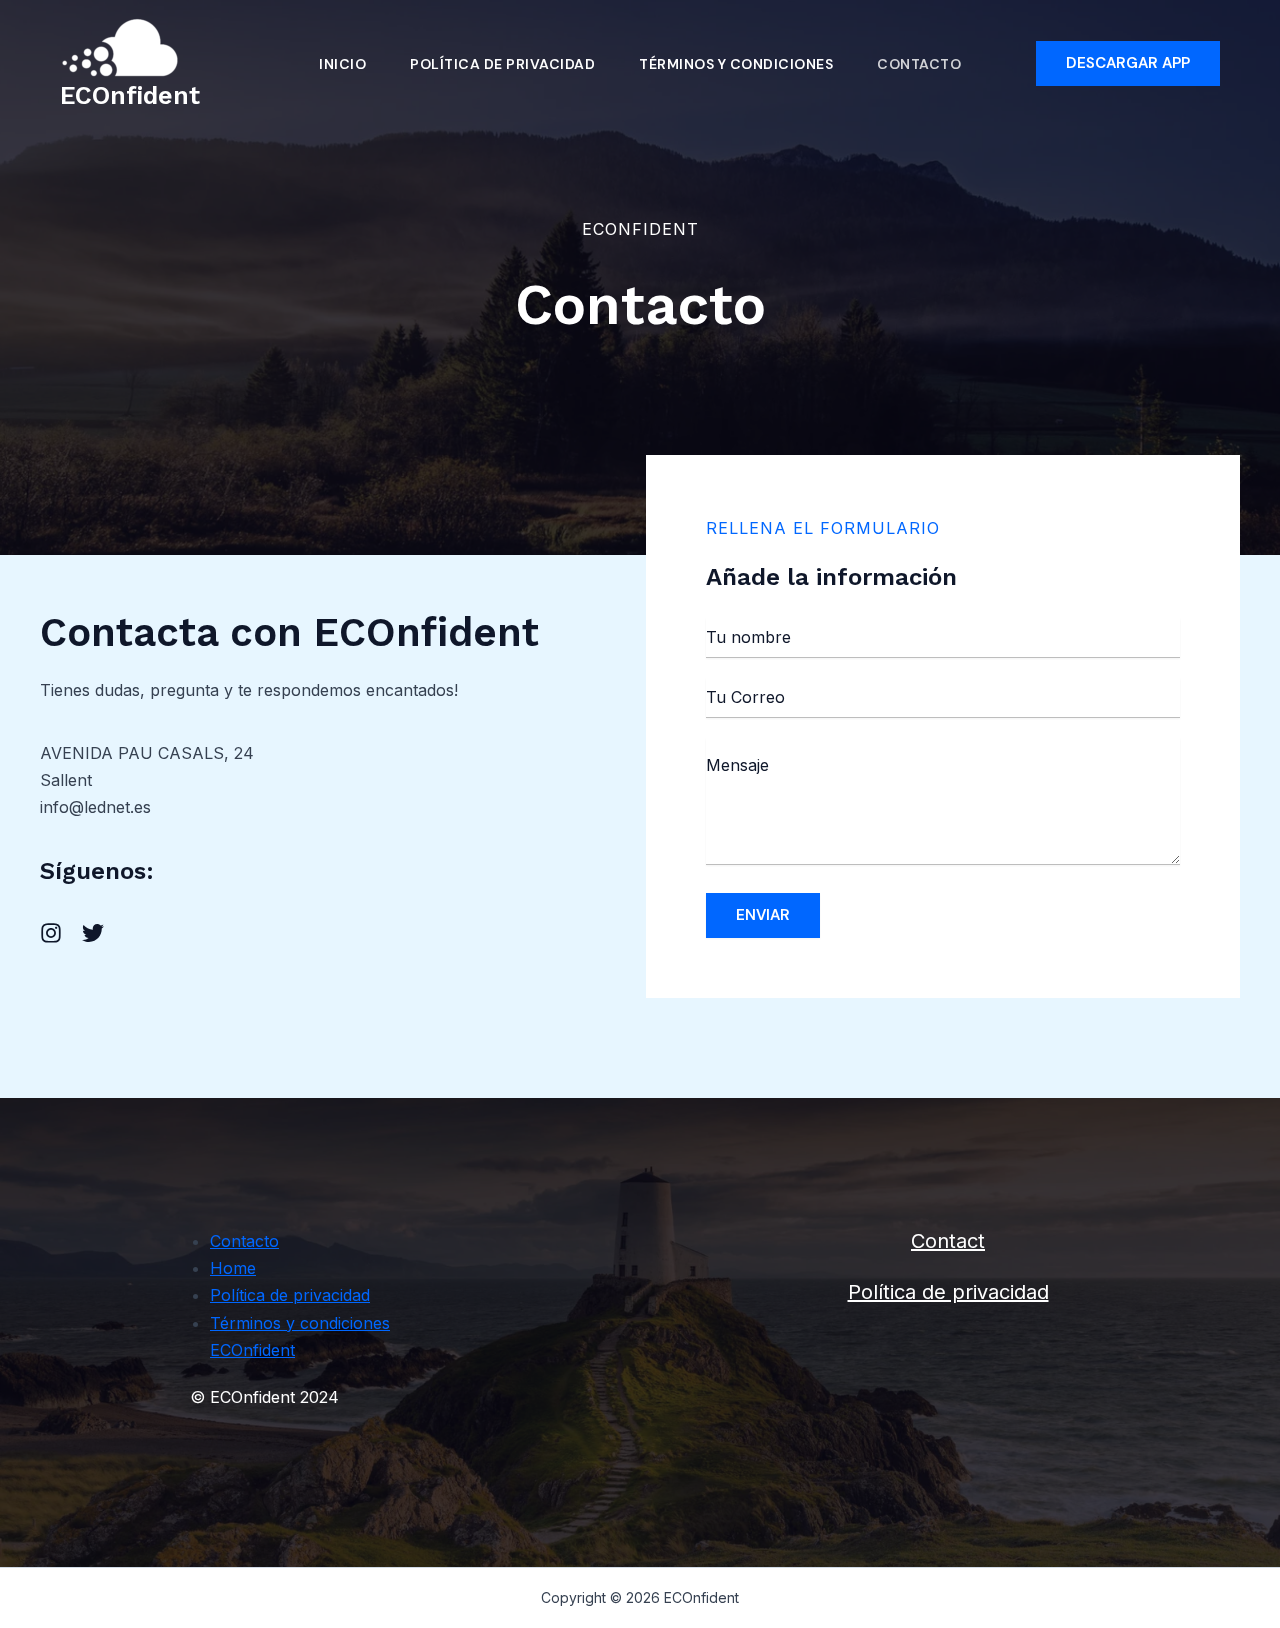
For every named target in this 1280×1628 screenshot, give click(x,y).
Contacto (919, 64)
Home (233, 1268)
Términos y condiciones (736, 64)
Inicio (342, 64)
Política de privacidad (502, 64)
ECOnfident (130, 95)
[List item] (51, 933)
